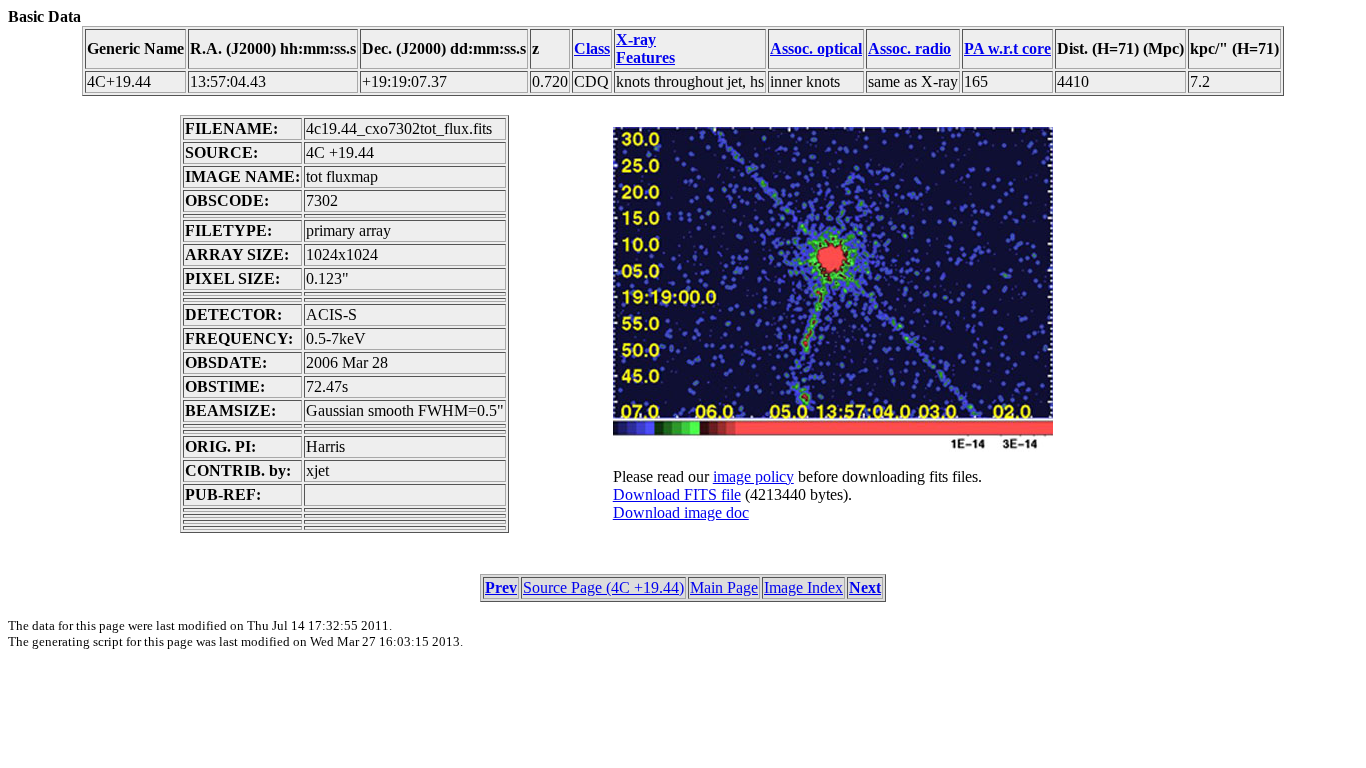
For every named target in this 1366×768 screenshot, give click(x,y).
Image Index (803, 587)
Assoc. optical (816, 48)
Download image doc (681, 512)
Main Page (724, 587)
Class (592, 48)
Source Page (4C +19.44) (603, 587)
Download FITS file (677, 494)
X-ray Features (645, 48)
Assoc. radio (909, 48)
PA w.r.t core (1007, 48)
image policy (753, 476)
